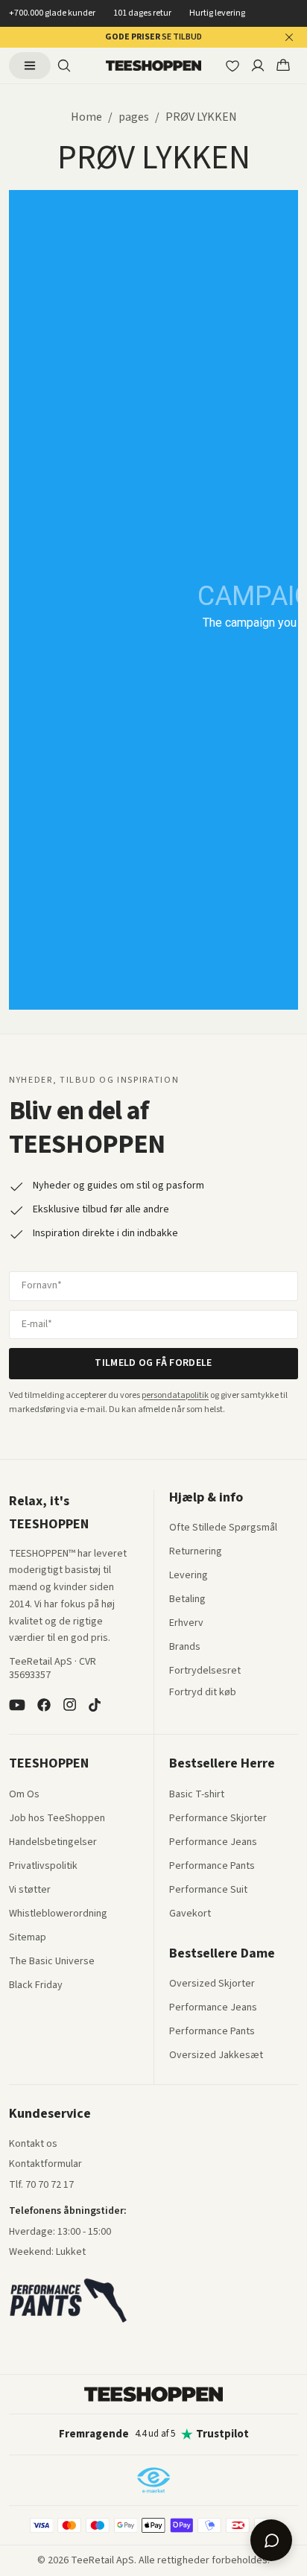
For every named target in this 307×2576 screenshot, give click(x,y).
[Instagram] (69, 1705)
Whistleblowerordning (58, 1914)
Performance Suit (208, 1890)
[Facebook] (44, 1705)
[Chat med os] (271, 2540)
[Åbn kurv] (283, 66)
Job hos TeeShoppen (57, 1819)
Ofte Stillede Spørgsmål (223, 1528)
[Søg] (64, 66)
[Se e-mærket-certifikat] (153, 2480)
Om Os (24, 1795)
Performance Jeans (213, 1843)
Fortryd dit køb (203, 1693)
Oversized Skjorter (212, 1984)
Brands (185, 1648)
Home (86, 117)
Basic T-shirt (197, 1795)
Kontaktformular (45, 2165)
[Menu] (30, 66)
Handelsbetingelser (53, 1843)
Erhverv (186, 1623)
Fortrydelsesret (205, 1671)
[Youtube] (17, 1705)
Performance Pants (212, 1867)
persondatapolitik (175, 1395)
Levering (189, 1576)
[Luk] (289, 37)
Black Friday (36, 1986)
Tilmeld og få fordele (153, 1363)
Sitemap (28, 1938)
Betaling (187, 1600)
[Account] (258, 66)
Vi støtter (30, 1890)
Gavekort (190, 1914)
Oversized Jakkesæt (216, 2056)
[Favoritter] (232, 66)
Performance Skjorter (218, 1819)
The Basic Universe (52, 1962)
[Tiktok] (95, 1705)
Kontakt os (33, 2145)
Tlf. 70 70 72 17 (41, 2185)
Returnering (196, 1552)
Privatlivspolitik (43, 1867)
